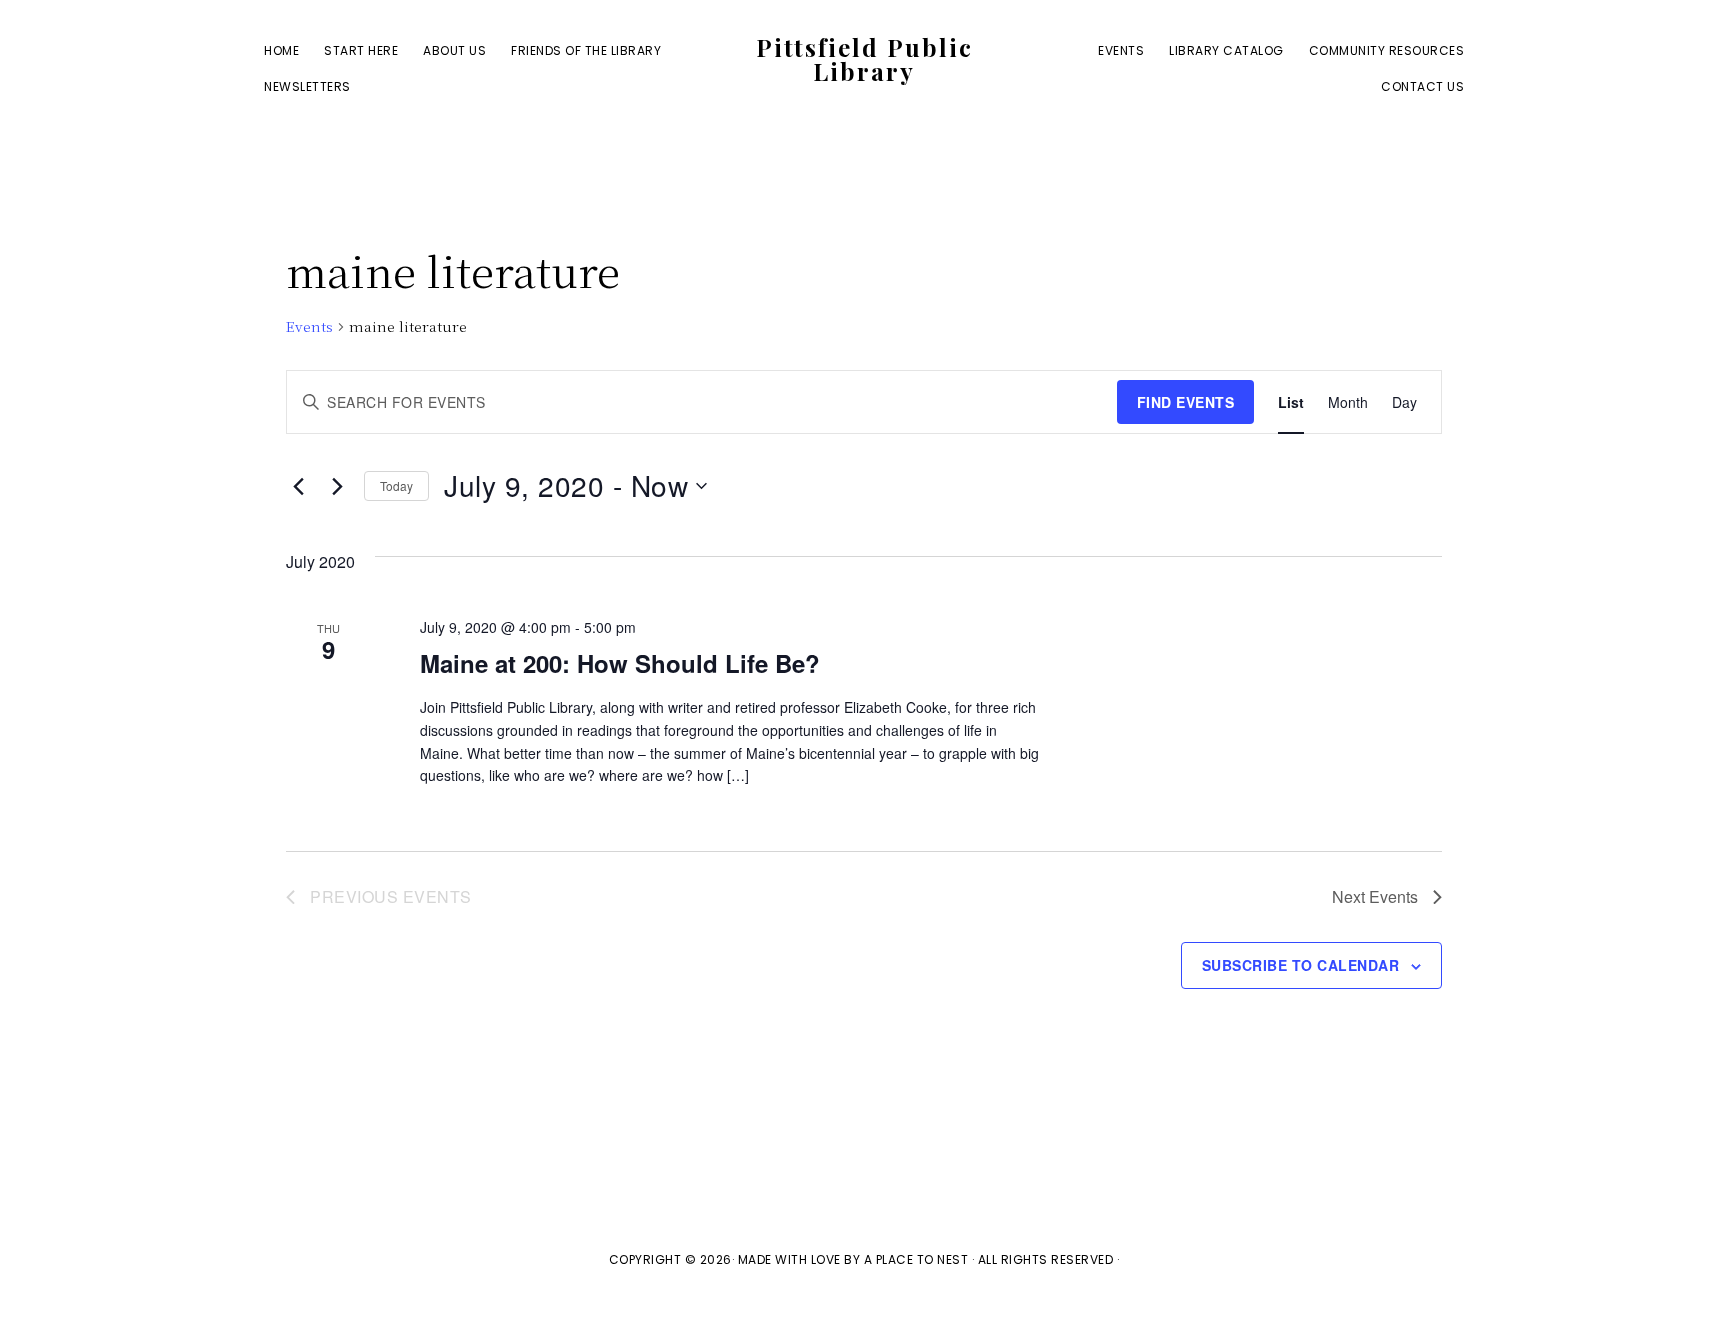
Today (396, 485)
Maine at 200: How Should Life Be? (620, 663)
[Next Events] (337, 486)
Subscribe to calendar (1301, 965)
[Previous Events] (298, 486)
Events (309, 326)
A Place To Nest (916, 1259)
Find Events (1186, 402)
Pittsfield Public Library (864, 59)
